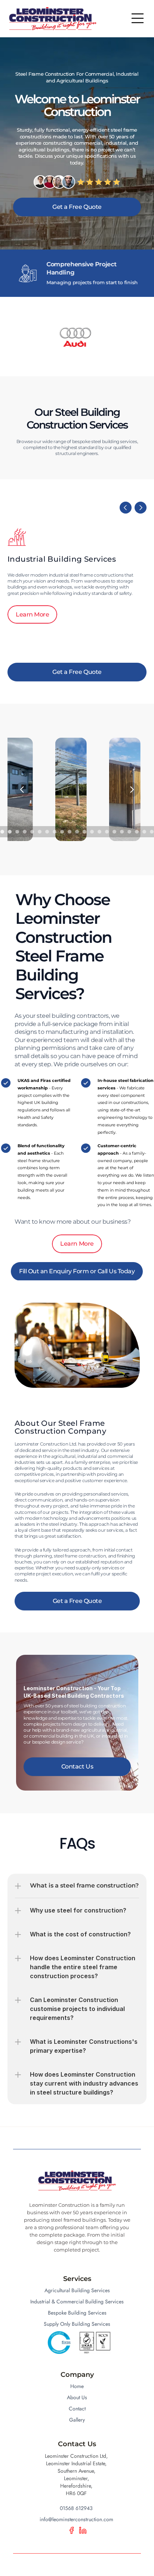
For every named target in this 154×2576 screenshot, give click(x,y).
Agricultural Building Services (77, 2290)
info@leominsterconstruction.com (76, 2519)
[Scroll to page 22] (129, 832)
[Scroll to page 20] (114, 832)
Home (77, 2386)
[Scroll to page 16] (84, 832)
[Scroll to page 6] (10, 832)
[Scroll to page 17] (92, 832)
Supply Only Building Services (77, 2324)
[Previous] (126, 508)
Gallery (77, 2420)
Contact (77, 2409)
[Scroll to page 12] (55, 832)
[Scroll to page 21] (122, 832)
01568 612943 (76, 2508)
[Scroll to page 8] (25, 832)
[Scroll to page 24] (144, 832)
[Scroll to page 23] (137, 832)
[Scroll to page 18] (99, 832)
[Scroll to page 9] (32, 832)
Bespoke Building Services (77, 2313)
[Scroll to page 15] (77, 832)
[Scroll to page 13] (62, 832)
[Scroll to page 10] (40, 832)
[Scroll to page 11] (47, 832)
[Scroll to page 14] (70, 832)
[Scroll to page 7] (17, 832)
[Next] (141, 508)
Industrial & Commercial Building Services (77, 2302)
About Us (77, 2397)
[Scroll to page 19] (107, 832)
